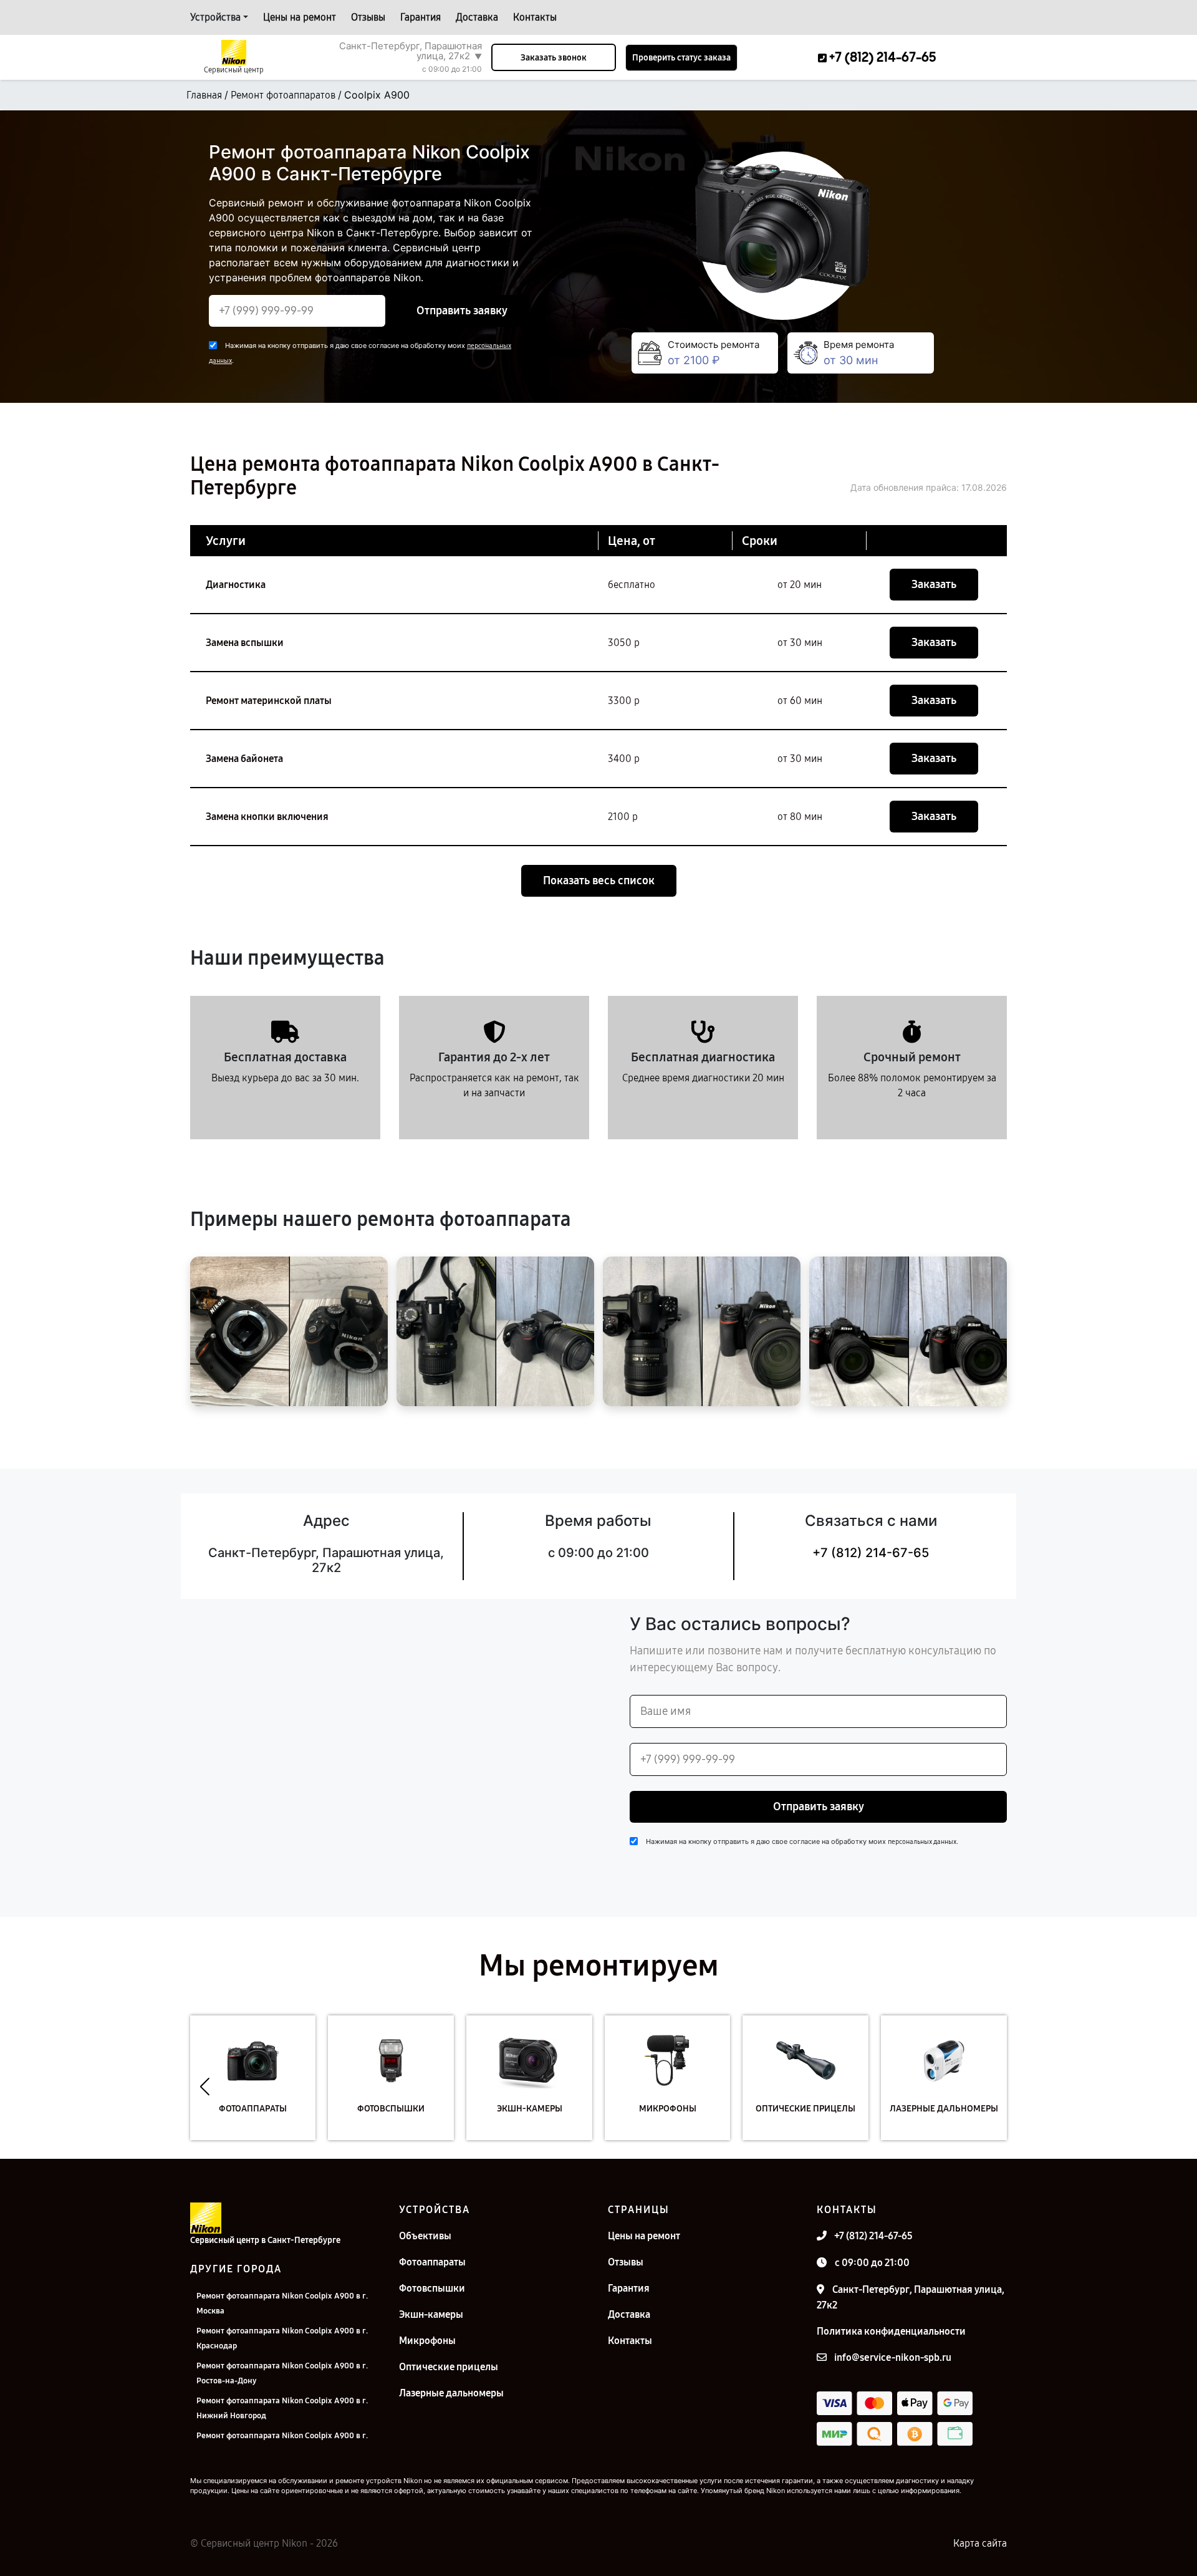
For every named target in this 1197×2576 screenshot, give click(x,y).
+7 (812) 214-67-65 (871, 1553)
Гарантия (421, 17)
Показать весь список (599, 880)
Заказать (934, 584)
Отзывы (368, 17)
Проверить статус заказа (681, 58)
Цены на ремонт (300, 17)
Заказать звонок (554, 58)
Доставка (477, 17)
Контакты (535, 17)
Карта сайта (980, 2543)
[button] (205, 2087)
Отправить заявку (462, 311)
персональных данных (922, 1842)
